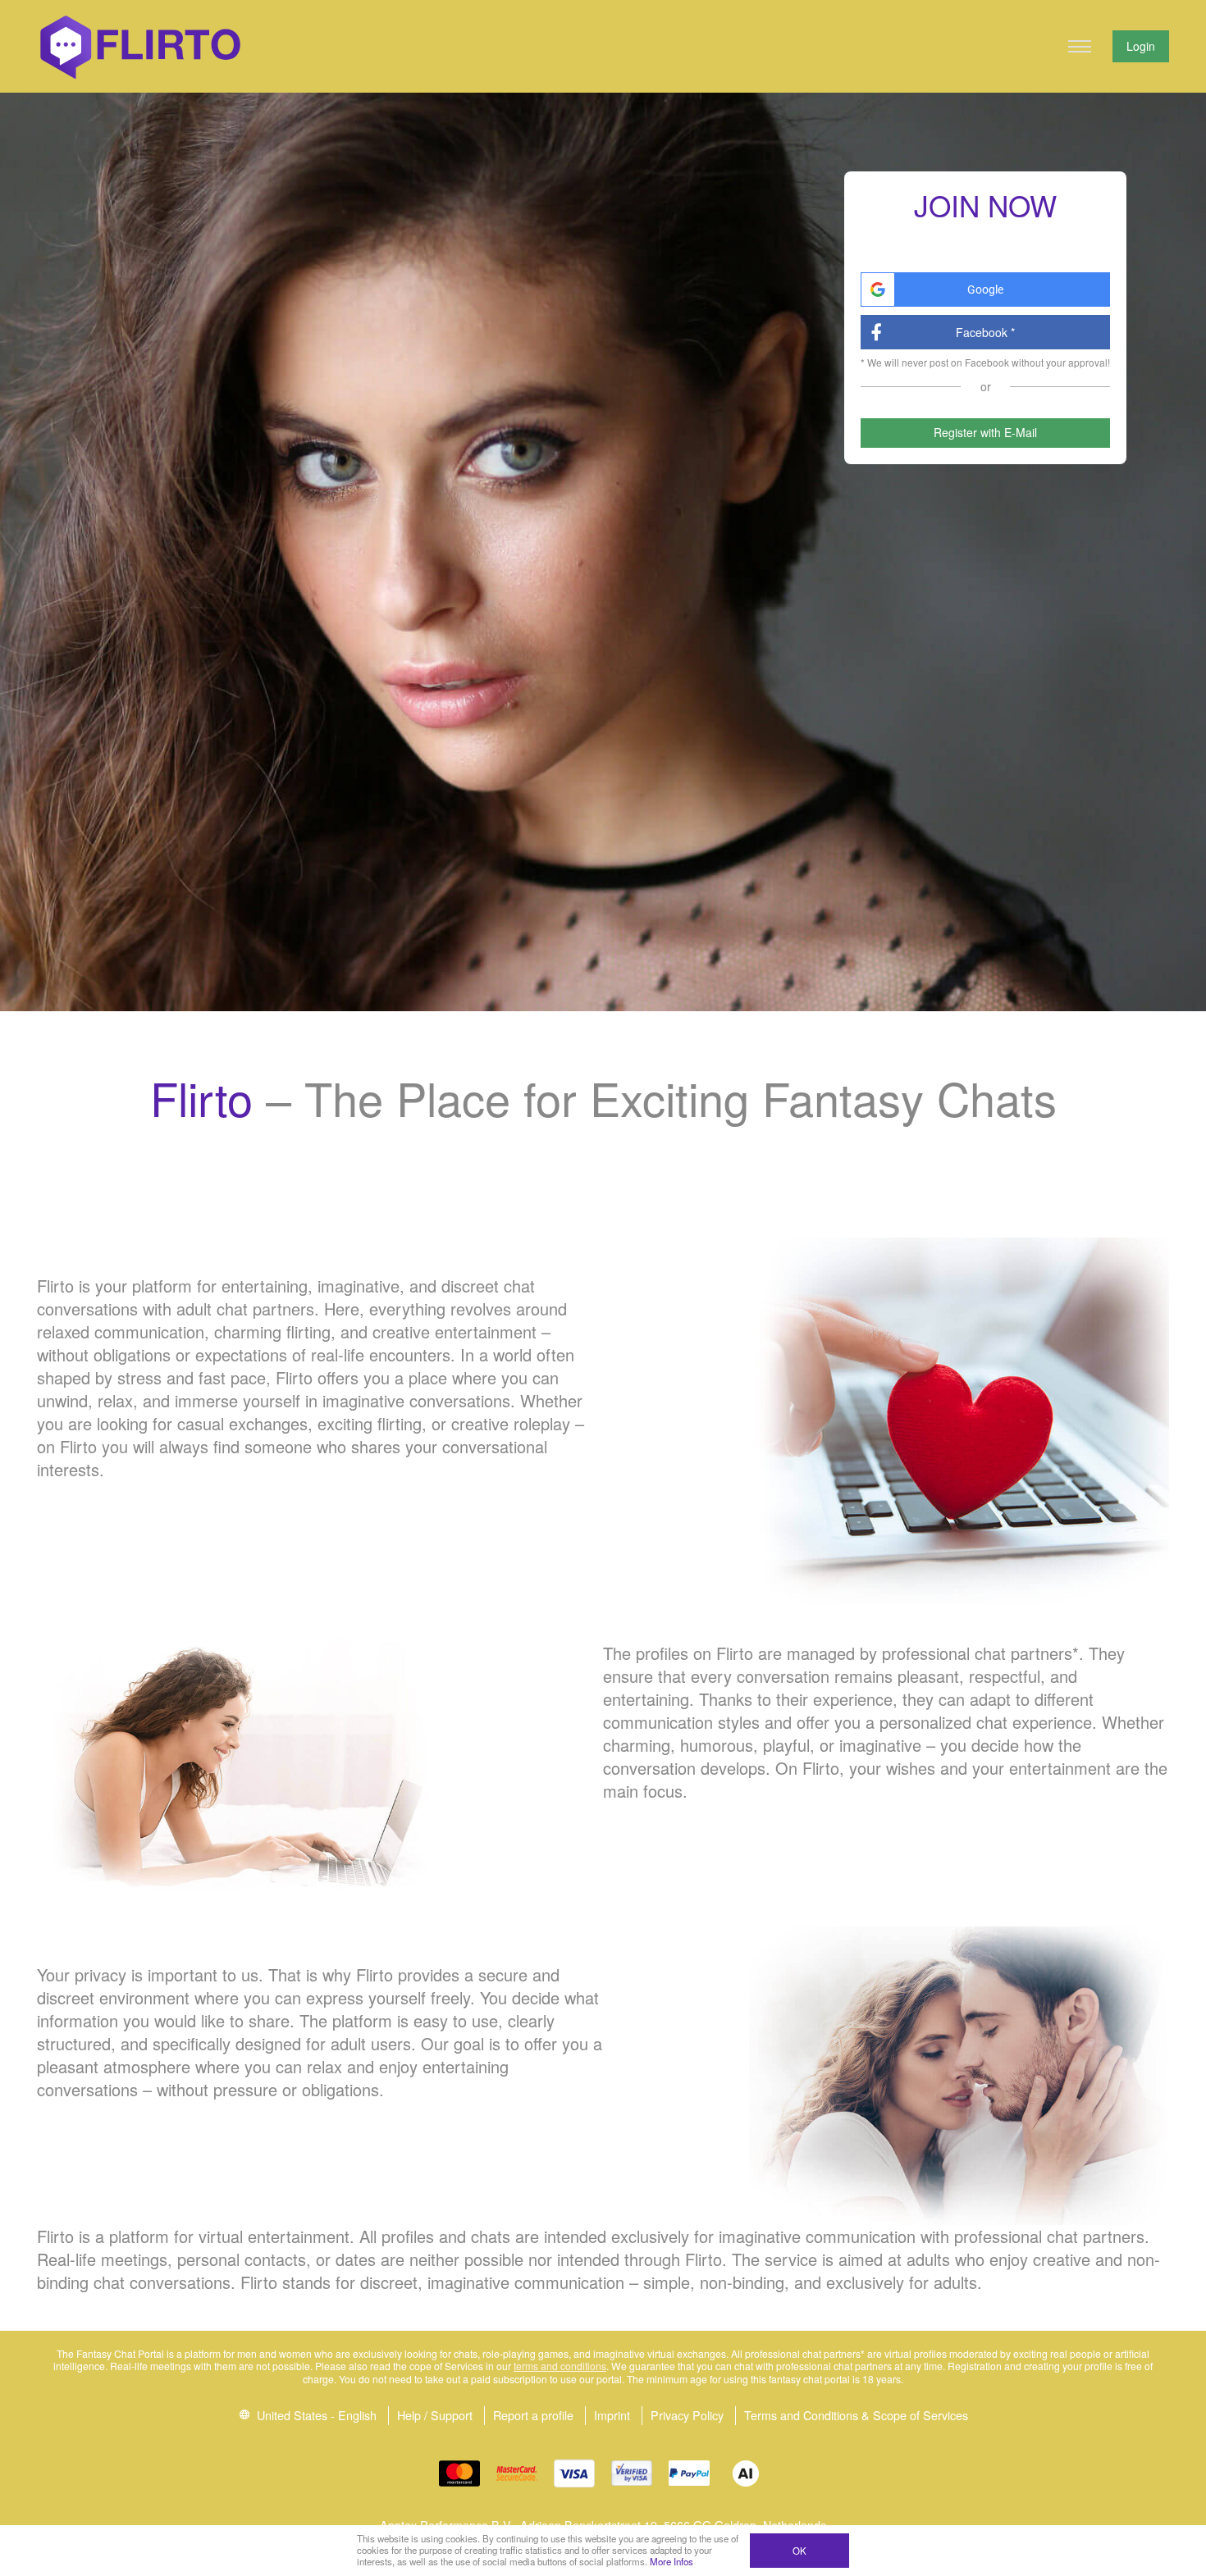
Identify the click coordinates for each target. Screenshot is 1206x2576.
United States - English (315, 2415)
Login (1141, 46)
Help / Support (435, 2415)
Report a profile (533, 2415)
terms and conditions (560, 2366)
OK (799, 2551)
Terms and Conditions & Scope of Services (856, 2415)
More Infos (672, 2561)
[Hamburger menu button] (1080, 47)
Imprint (612, 2415)
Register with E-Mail (985, 432)
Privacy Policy (687, 2415)
